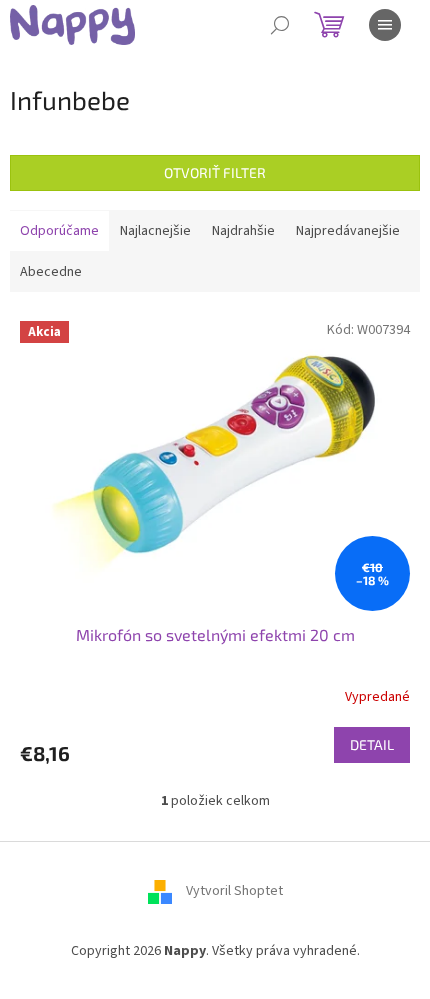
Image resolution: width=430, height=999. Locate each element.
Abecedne (51, 272)
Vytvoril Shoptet (234, 891)
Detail (372, 744)
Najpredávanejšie (348, 231)
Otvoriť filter (215, 172)
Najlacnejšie (155, 231)
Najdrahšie (243, 231)
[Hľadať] (280, 25)
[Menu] (385, 25)
